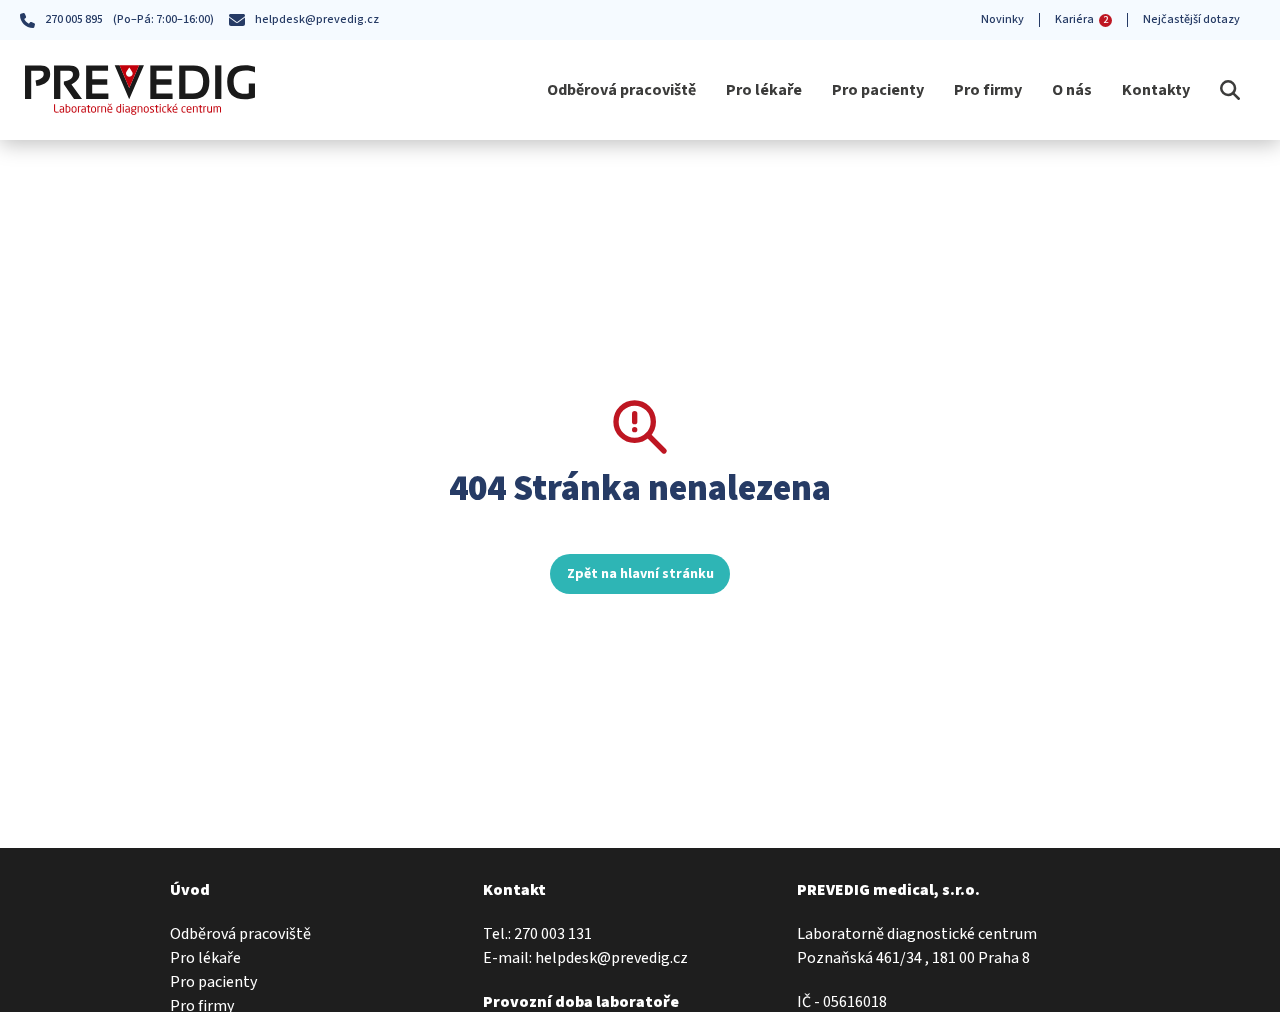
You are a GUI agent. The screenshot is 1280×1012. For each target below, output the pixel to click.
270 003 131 (553, 934)
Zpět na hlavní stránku (640, 574)
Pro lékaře (764, 90)
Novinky (1002, 19)
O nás (1072, 90)
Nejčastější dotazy (1191, 19)
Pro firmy (988, 90)
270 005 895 (74, 19)
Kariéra (1081, 19)
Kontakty (1156, 90)
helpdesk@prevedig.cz (317, 19)
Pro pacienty (878, 90)
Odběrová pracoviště (621, 90)
